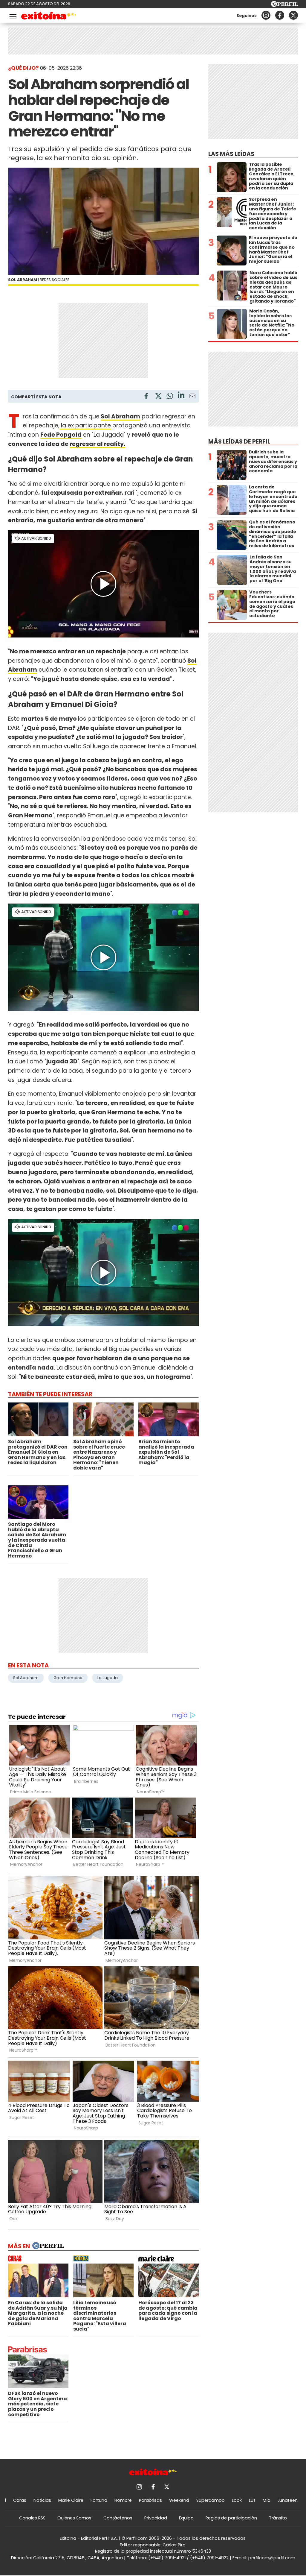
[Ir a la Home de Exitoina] (49, 17)
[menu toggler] (12, 15)
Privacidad (156, 2518)
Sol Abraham (120, 416)
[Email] (192, 397)
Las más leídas (231, 154)
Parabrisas (150, 2500)
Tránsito (278, 2518)
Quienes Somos (74, 2518)
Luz (252, 2500)
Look (237, 2500)
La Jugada (108, 1678)
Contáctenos (118, 2518)
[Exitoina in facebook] (280, 15)
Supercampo (211, 2500)
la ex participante (85, 425)
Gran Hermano (68, 1678)
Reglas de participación (231, 2518)
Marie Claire (71, 2500)
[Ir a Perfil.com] (284, 5)
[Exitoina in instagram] (266, 15)
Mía (267, 2500)
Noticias (42, 2500)
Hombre (123, 2500)
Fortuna (99, 2500)
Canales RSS (32, 2518)
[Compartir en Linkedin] (181, 396)
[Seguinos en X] (293, 15)
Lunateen (288, 2500)
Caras (20, 2500)
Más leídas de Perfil (239, 442)
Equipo (186, 2518)
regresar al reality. (97, 444)
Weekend (179, 2500)
